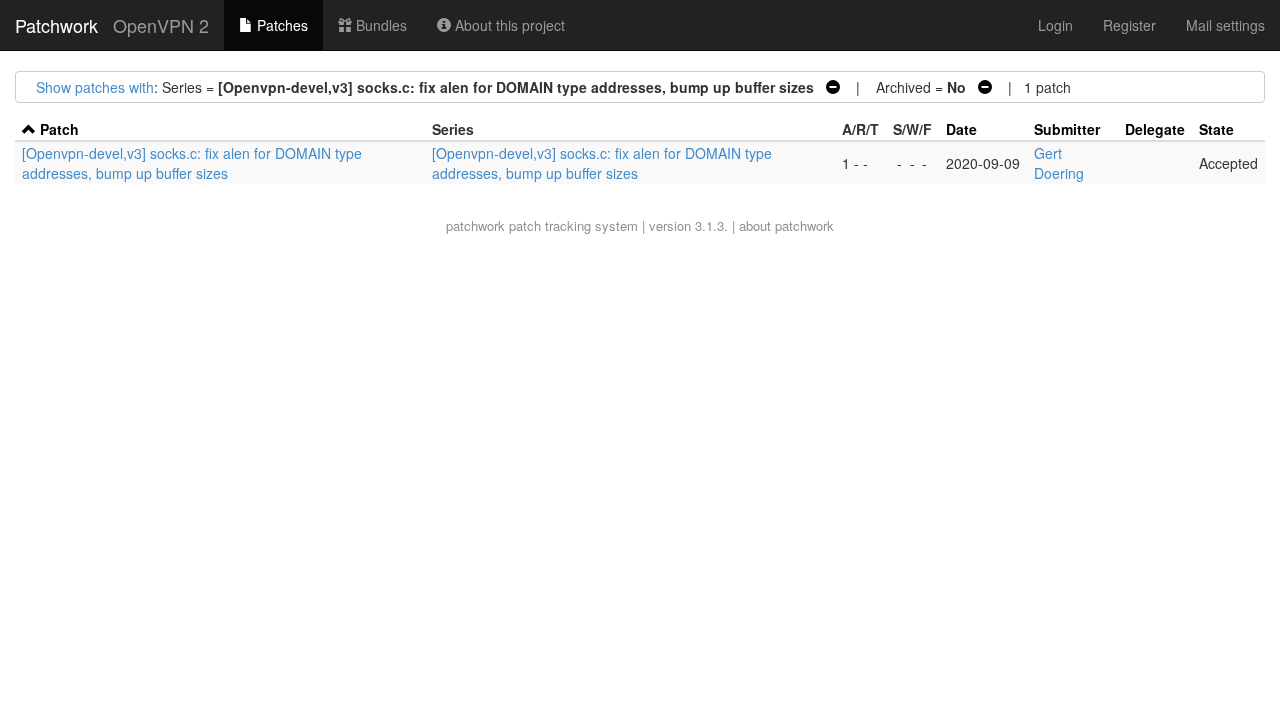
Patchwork (56, 25)
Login (1055, 25)
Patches (280, 25)
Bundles (379, 25)
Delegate (1155, 129)
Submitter (1067, 129)
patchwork (475, 225)
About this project (508, 25)
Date (961, 129)
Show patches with (95, 87)
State (1216, 129)
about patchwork (786, 225)
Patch (59, 129)
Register (1129, 25)
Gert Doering (1059, 163)
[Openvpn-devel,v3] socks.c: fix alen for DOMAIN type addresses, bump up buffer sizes (192, 163)
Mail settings (1225, 25)
